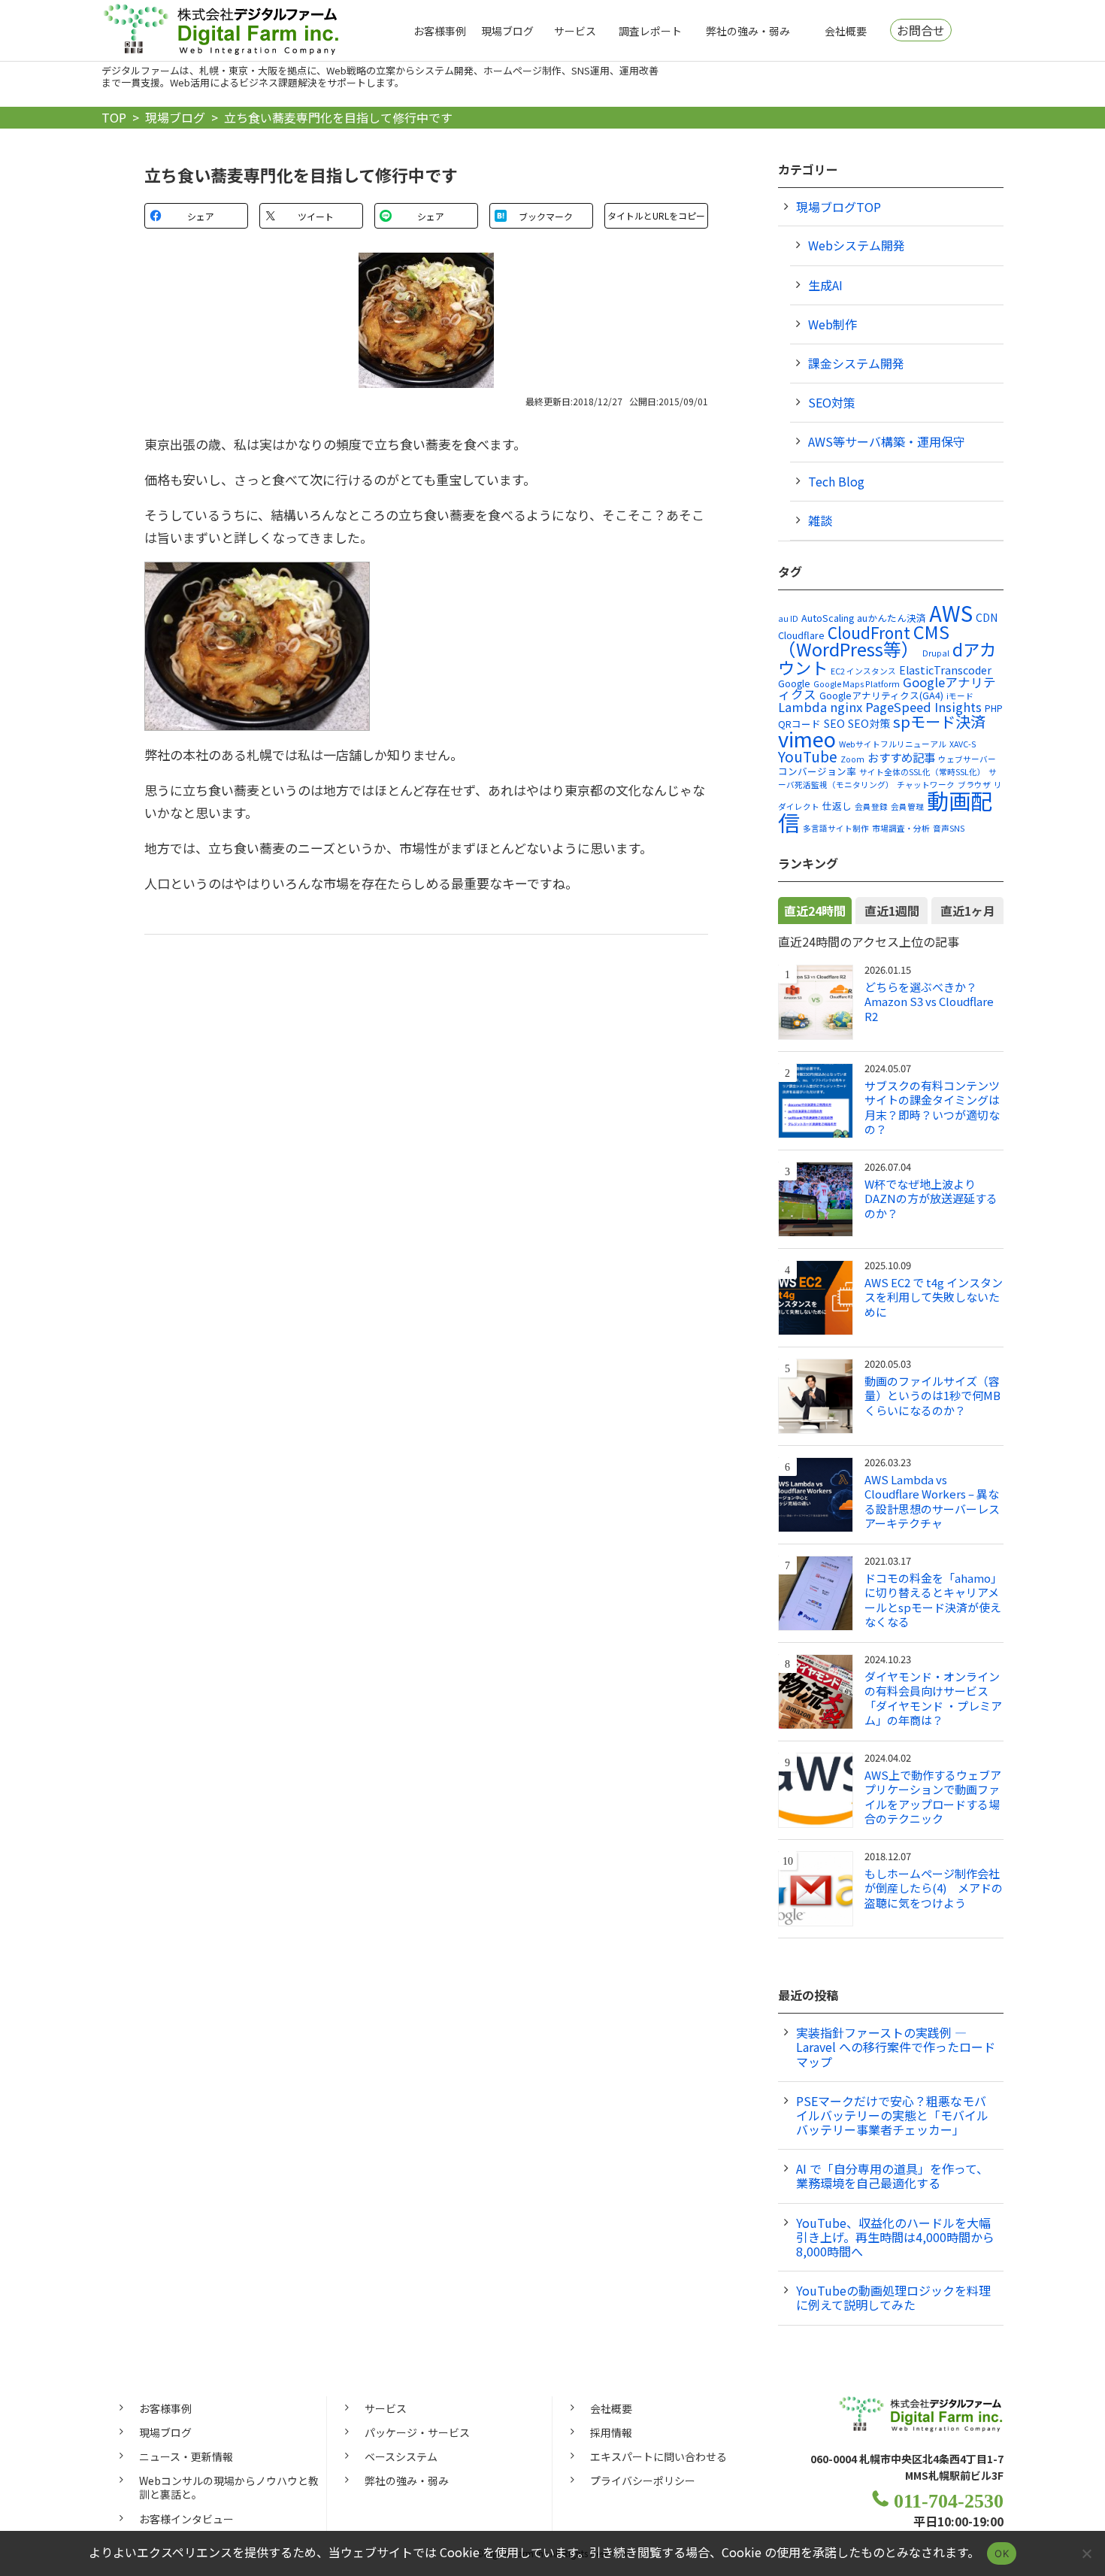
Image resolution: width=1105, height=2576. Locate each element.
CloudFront (869, 632)
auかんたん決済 (892, 618)
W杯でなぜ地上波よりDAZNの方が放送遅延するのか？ (931, 1199)
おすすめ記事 (901, 757)
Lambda (802, 707)
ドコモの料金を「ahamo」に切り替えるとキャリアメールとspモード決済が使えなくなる (933, 1600)
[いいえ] (1086, 2553)
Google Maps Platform (857, 684)
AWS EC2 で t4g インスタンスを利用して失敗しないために (934, 1297)
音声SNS (949, 828)
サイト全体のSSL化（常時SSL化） (922, 772)
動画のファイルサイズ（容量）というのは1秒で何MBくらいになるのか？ (932, 1396)
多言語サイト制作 (836, 828)
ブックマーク (546, 216)
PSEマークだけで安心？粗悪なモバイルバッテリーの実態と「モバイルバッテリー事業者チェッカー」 (892, 2115)
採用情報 (611, 2432)
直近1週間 (892, 911)
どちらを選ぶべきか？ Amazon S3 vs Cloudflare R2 (929, 1002)
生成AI (825, 285)
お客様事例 (440, 31)
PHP (994, 708)
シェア (201, 216)
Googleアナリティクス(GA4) (881, 695)
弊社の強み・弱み (748, 31)
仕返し (837, 806)
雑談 (820, 520)
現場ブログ (507, 31)
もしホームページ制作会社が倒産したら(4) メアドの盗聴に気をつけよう (934, 1888)
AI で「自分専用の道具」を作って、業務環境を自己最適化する (892, 2176)
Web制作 (833, 324)
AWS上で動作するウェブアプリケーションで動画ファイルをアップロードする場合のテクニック (933, 1797)
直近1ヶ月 (968, 911)
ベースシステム (401, 2456)
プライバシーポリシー (643, 2481)
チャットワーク (926, 785)
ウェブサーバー (967, 759)
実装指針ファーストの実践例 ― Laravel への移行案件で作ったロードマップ (896, 2047)
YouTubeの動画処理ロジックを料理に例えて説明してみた (893, 2297)
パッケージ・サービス (417, 2432)
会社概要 (846, 31)
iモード (960, 696)
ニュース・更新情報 (186, 2456)
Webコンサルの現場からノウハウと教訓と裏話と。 (229, 2487)
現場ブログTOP (839, 207)
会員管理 (907, 806)
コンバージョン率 (817, 771)
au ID (788, 618)
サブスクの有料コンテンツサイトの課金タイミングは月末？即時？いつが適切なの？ (932, 1108)
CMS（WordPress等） (864, 641)
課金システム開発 (856, 363)
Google (794, 683)
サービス (575, 31)
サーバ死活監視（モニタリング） (887, 778)
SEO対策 (832, 402)
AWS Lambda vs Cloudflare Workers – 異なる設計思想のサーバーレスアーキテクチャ (932, 1502)
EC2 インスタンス (863, 671)
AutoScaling (828, 618)
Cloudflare (801, 635)
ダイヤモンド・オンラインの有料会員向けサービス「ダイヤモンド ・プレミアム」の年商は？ (933, 1699)
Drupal (936, 653)
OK (1002, 2553)
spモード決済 (939, 721)
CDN (987, 617)
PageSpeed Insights (923, 707)
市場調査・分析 (901, 828)
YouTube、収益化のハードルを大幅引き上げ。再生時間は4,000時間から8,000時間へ (895, 2237)
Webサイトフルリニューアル (893, 744)
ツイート (316, 216)
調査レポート (650, 31)
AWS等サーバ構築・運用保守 (887, 441)
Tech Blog (836, 481)
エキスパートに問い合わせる (658, 2456)
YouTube (808, 756)
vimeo (807, 738)
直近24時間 (815, 911)
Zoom (852, 759)
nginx (846, 707)
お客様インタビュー (186, 2519)
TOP (114, 117)
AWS (951, 612)
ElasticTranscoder (945, 670)
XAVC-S (963, 744)
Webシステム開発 (857, 245)
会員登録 (871, 806)
